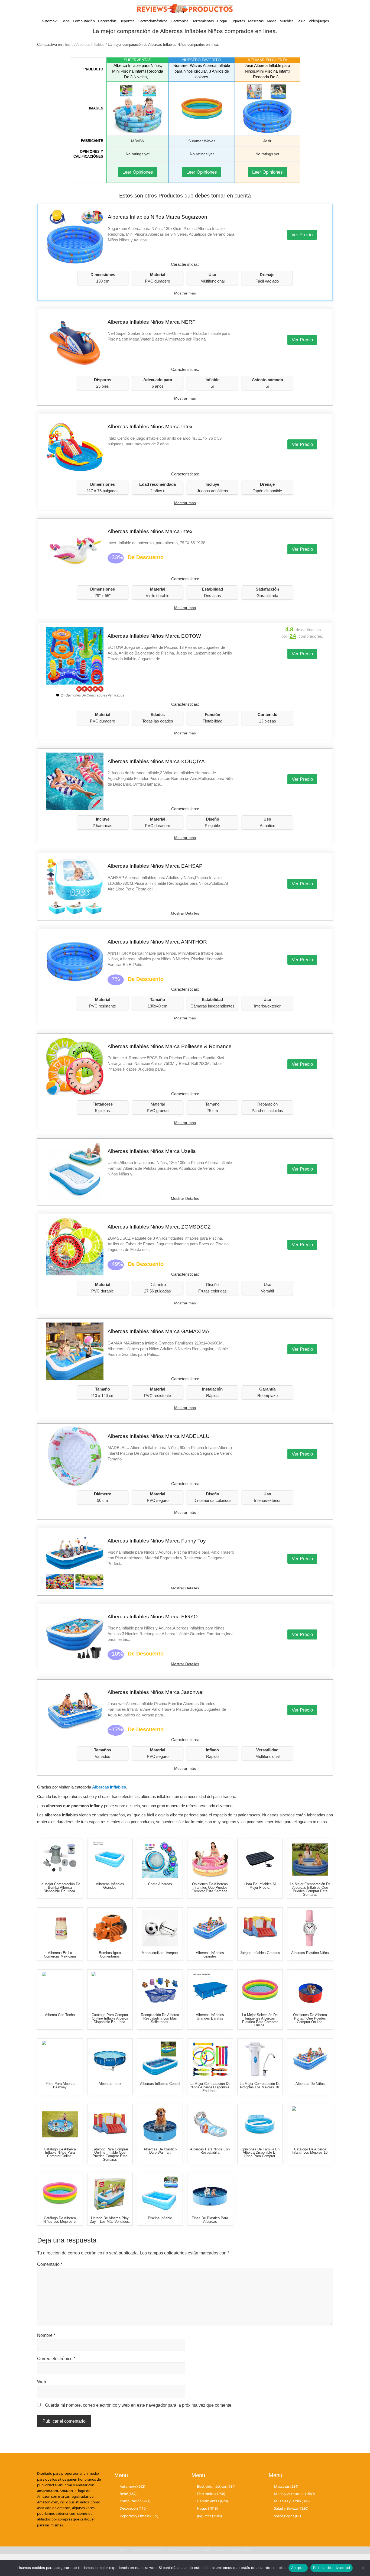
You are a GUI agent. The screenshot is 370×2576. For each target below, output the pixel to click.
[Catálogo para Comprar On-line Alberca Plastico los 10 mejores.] (210, 2193)
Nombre (46, 2335)
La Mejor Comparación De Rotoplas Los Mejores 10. (260, 2085)
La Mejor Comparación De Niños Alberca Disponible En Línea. (210, 2087)
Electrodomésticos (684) (216, 2486)
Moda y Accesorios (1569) (294, 2494)
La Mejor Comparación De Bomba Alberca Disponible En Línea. (60, 1888)
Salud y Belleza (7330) (291, 2508)
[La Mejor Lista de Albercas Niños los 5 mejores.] (310, 2059)
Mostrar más (185, 293)
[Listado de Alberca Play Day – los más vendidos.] (110, 2193)
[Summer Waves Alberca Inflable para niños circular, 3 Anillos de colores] (202, 109)
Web (42, 2382)
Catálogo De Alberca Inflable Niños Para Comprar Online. (60, 2153)
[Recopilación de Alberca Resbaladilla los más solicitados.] (160, 1990)
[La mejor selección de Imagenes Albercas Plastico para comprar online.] (260, 1990)
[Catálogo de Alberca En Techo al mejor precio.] (60, 1990)
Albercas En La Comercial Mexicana (60, 1955)
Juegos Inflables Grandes (260, 1953)
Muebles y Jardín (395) (292, 2501)
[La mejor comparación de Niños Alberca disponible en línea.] (210, 2059)
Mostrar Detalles (185, 913)
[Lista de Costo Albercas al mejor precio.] (160, 1859)
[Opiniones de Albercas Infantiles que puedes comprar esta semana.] (210, 1859)
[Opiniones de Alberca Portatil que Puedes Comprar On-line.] (310, 1990)
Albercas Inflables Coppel (160, 2084)
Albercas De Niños (310, 2084)
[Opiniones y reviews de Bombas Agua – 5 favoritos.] (110, 1928)
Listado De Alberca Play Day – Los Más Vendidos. (110, 2220)
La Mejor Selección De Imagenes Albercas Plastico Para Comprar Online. (260, 2020)
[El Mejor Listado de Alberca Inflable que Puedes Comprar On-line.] (110, 1859)
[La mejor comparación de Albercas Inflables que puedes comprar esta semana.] (310, 1859)
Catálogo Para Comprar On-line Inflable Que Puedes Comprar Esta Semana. (110, 2154)
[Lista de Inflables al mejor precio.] (260, 1859)
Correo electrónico (56, 2359)
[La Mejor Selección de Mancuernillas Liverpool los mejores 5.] (160, 1928)
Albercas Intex (110, 2084)
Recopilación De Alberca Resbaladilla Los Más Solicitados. (160, 2018)
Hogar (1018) (207, 2508)
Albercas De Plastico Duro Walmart (160, 2151)
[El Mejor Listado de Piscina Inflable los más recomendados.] (160, 2193)
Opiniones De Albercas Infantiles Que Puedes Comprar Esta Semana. (210, 1888)
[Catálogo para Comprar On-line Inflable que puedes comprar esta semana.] (110, 2125)
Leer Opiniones (138, 172)
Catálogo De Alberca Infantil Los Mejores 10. (310, 2151)
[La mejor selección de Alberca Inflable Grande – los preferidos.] (160, 2059)
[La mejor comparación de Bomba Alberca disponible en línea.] (60, 1859)
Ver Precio (302, 235)
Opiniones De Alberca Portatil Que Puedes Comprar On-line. (310, 2018)
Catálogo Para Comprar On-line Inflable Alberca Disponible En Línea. (110, 2018)
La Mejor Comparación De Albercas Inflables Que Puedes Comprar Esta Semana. (310, 1889)
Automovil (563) (132, 2486)
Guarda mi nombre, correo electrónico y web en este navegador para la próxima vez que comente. (139, 2405)
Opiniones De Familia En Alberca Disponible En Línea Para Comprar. (260, 2153)
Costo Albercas (160, 1884)
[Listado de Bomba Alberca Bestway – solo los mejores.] (60, 2059)
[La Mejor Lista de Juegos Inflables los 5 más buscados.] (260, 1928)
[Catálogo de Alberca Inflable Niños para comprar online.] (60, 2125)
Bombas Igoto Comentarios (110, 1955)
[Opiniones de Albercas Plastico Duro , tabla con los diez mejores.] (160, 2125)
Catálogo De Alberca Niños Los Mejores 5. (60, 2220)
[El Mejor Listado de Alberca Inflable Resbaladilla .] (210, 2125)
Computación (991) (135, 2501)
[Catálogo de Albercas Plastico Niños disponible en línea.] (310, 1928)
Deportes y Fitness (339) (139, 2516)
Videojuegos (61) (288, 2516)
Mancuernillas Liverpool (160, 1953)
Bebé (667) (128, 2494)
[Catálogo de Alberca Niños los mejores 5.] (60, 2193)
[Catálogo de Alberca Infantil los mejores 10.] (310, 2125)
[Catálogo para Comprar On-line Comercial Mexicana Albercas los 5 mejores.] (60, 1928)
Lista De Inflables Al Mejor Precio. (260, 1886)
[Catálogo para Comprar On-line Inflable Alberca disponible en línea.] (110, 1990)
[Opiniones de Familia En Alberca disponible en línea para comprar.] (260, 2125)
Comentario (50, 2264)
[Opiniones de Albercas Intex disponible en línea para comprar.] (110, 2059)
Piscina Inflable (160, 2218)
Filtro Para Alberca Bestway (60, 2085)
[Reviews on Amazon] (90, 689)
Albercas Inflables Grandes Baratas (210, 2017)
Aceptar (298, 2568)
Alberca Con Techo (60, 2015)
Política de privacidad (332, 2568)
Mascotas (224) (286, 2486)
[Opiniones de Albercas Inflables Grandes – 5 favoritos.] (210, 1928)
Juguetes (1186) (209, 2516)
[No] (363, 2568)
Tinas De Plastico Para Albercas (210, 2220)
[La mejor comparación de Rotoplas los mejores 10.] (260, 2059)
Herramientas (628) (212, 2501)
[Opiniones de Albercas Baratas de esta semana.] (210, 1990)
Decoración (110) (133, 2508)
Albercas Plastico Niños (310, 1953)
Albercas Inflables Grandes (110, 1886)
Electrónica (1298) (211, 2494)
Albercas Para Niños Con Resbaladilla (210, 2151)
